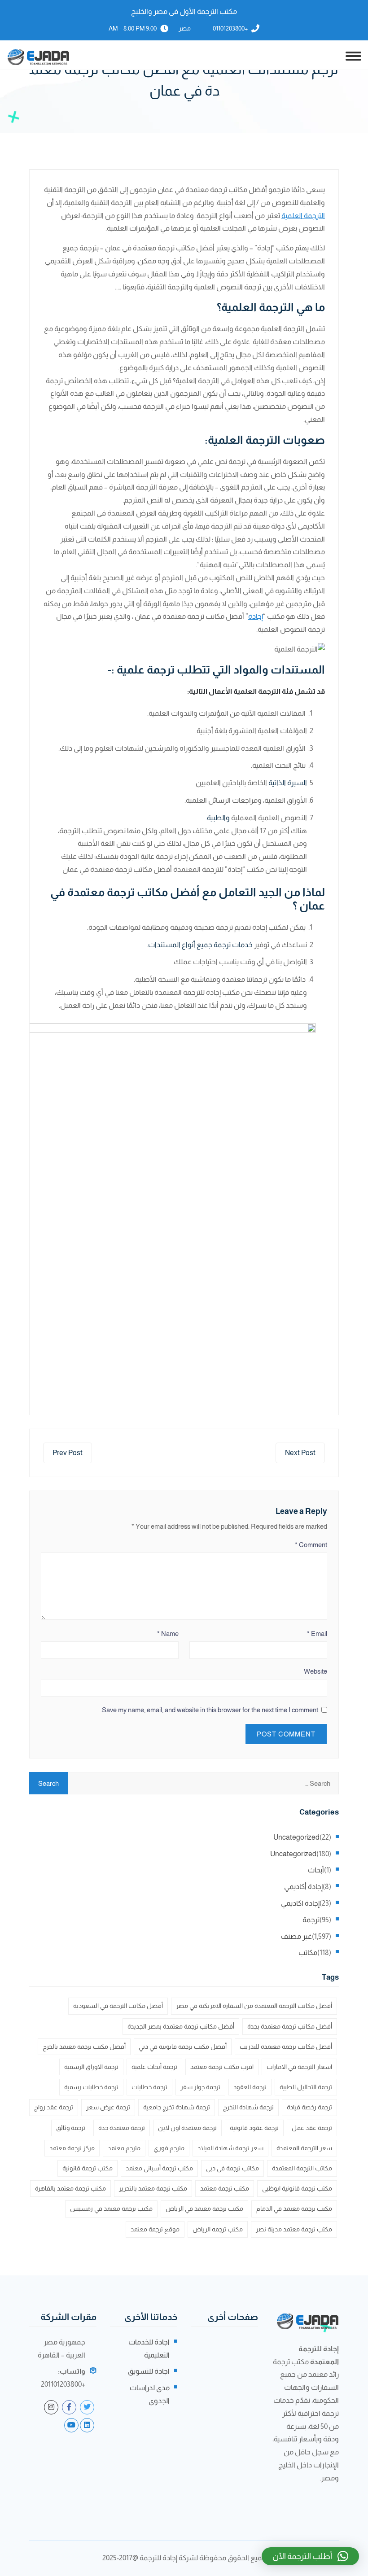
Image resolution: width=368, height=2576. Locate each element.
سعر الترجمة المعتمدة (304, 2148)
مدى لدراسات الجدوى (150, 2394)
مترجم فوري (169, 2148)
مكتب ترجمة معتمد (225, 2188)
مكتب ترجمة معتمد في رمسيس (111, 2209)
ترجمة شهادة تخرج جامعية (177, 2107)
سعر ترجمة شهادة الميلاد (230, 2148)
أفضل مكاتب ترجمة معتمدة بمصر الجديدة (181, 2026)
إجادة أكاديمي (303, 1887)
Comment (311, 1545)
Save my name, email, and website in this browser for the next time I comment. (209, 1710)
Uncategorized (296, 1837)
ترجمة (311, 1920)
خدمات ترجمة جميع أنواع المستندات (200, 945)
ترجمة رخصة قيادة (309, 2107)
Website (315, 1671)
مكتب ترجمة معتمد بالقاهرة (70, 2188)
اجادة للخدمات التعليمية (149, 2349)
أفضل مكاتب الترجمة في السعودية (118, 2006)
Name (168, 1634)
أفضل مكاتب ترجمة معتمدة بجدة (290, 2026)
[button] (310, 2556)
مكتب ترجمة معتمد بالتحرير (153, 2188)
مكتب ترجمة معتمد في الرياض (204, 2209)
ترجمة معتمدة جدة (122, 2128)
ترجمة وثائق (71, 2128)
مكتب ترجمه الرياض (218, 2229)
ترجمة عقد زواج (54, 2107)
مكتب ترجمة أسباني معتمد (159, 2168)
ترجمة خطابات (149, 2087)
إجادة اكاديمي (300, 1903)
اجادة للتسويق (149, 2371)
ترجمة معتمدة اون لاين (187, 2128)
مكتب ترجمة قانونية (88, 2168)
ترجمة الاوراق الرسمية (91, 2067)
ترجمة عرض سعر (108, 2107)
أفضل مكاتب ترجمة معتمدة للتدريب (286, 2047)
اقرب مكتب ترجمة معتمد (222, 2067)
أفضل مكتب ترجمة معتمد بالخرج (84, 2047)
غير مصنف (296, 1936)
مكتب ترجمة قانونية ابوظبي (297, 2188)
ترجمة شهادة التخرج (248, 2107)
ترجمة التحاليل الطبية (306, 2087)
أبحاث (316, 1870)
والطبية (218, 818)
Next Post (300, 1453)
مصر (185, 28)
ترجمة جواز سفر (200, 2087)
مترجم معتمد (124, 2148)
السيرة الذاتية (288, 783)
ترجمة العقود (250, 2087)
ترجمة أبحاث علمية (154, 2067)
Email (317, 1634)
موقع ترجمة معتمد (155, 2229)
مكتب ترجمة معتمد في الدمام (294, 2209)
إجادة (256, 616)
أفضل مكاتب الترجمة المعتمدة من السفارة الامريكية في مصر (254, 2006)
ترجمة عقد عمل (312, 2128)
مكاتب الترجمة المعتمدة (302, 2168)
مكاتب (308, 1953)
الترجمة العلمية (303, 216)
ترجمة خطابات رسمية (91, 2087)
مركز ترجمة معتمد (72, 2148)
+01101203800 (230, 28)
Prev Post (68, 1453)
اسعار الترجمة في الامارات (299, 2067)
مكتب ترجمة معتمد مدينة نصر (294, 2229)
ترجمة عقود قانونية (254, 2128)
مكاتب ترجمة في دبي (232, 2168)
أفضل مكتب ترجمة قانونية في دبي (183, 2047)
